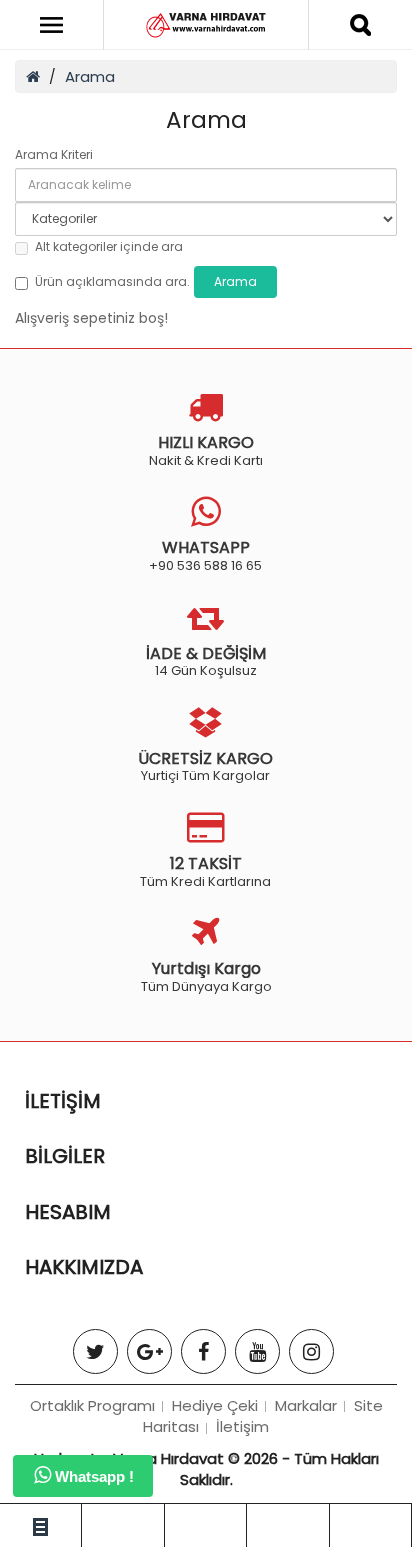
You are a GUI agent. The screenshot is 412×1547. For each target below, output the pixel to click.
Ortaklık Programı (92, 1405)
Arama (90, 76)
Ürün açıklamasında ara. (112, 281)
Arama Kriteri (54, 154)
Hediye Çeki (215, 1405)
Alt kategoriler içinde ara (109, 246)
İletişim (242, 1426)
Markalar (306, 1405)
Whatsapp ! (92, 1476)
